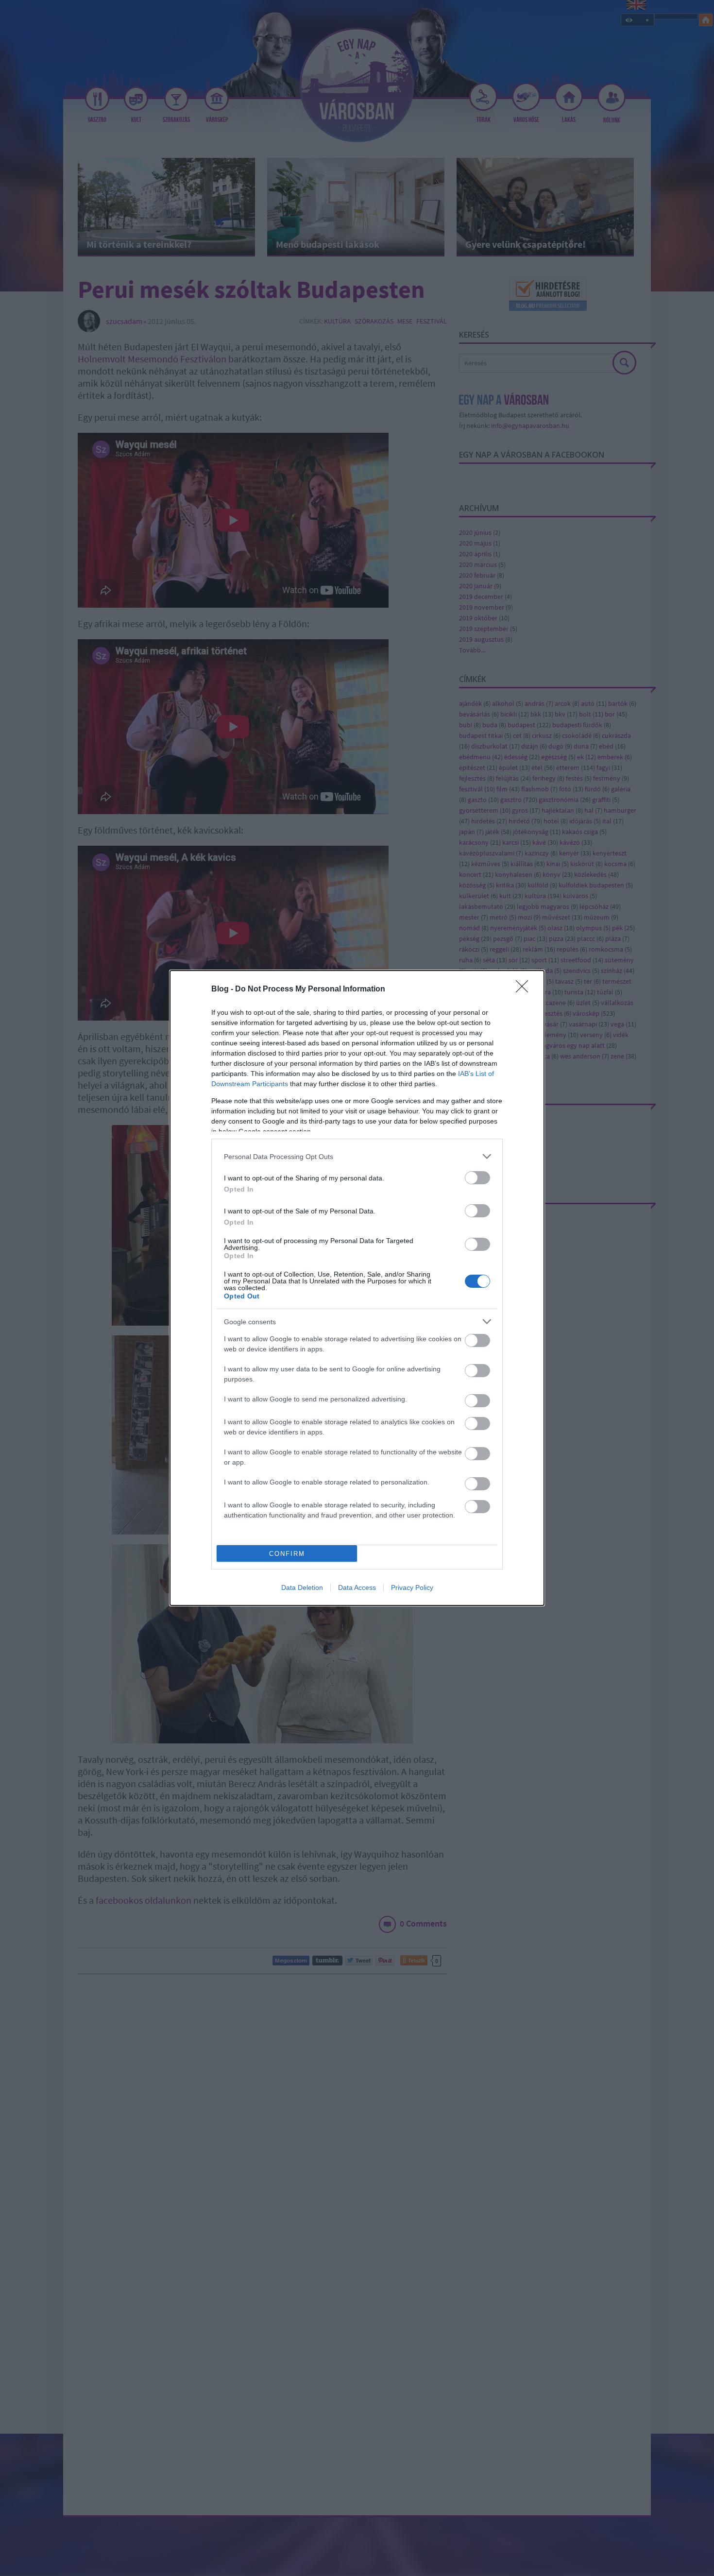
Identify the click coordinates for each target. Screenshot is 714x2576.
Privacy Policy (412, 1587)
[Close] (525, 989)
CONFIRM (287, 1554)
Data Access (357, 1587)
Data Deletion (302, 1587)
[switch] (477, 1178)
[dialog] (357, 1288)
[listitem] (357, 1156)
